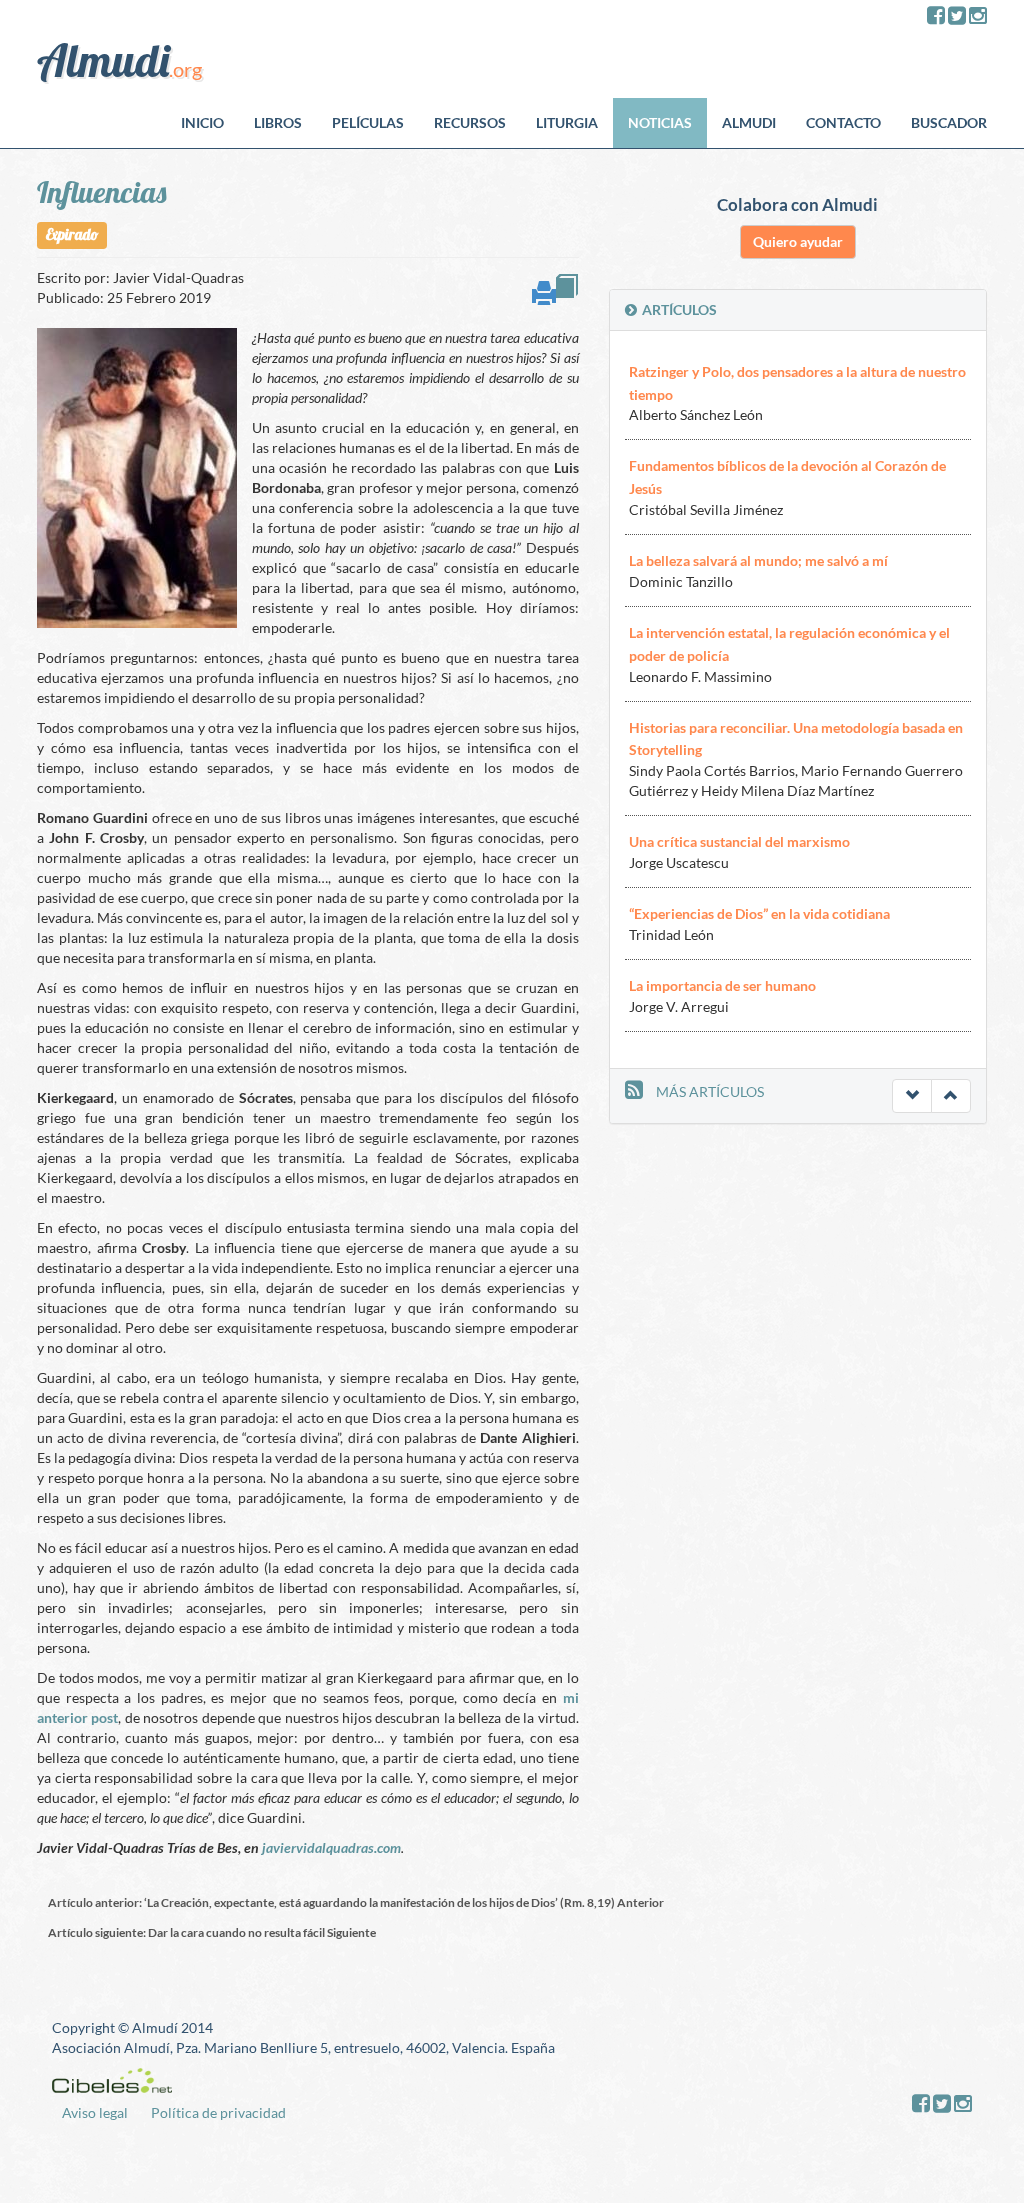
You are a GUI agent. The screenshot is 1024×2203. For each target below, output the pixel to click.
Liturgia (567, 122)
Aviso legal (95, 2112)
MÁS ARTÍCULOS (710, 1091)
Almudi (749, 122)
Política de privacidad (218, 2112)
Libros (278, 122)
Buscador (949, 122)
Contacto (843, 122)
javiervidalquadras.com (331, 1847)
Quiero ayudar (798, 241)
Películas (368, 122)
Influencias (101, 192)
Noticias (660, 122)
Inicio (202, 122)
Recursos (470, 122)
